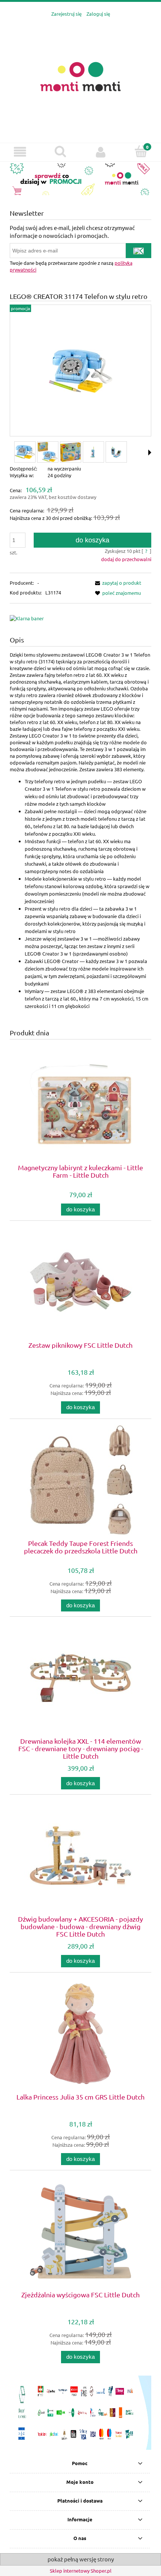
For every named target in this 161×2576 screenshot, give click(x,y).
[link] (80, 179)
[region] (80, 179)
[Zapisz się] (139, 251)
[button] (20, 152)
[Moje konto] (101, 152)
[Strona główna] (80, 76)
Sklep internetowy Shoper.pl (81, 2571)
